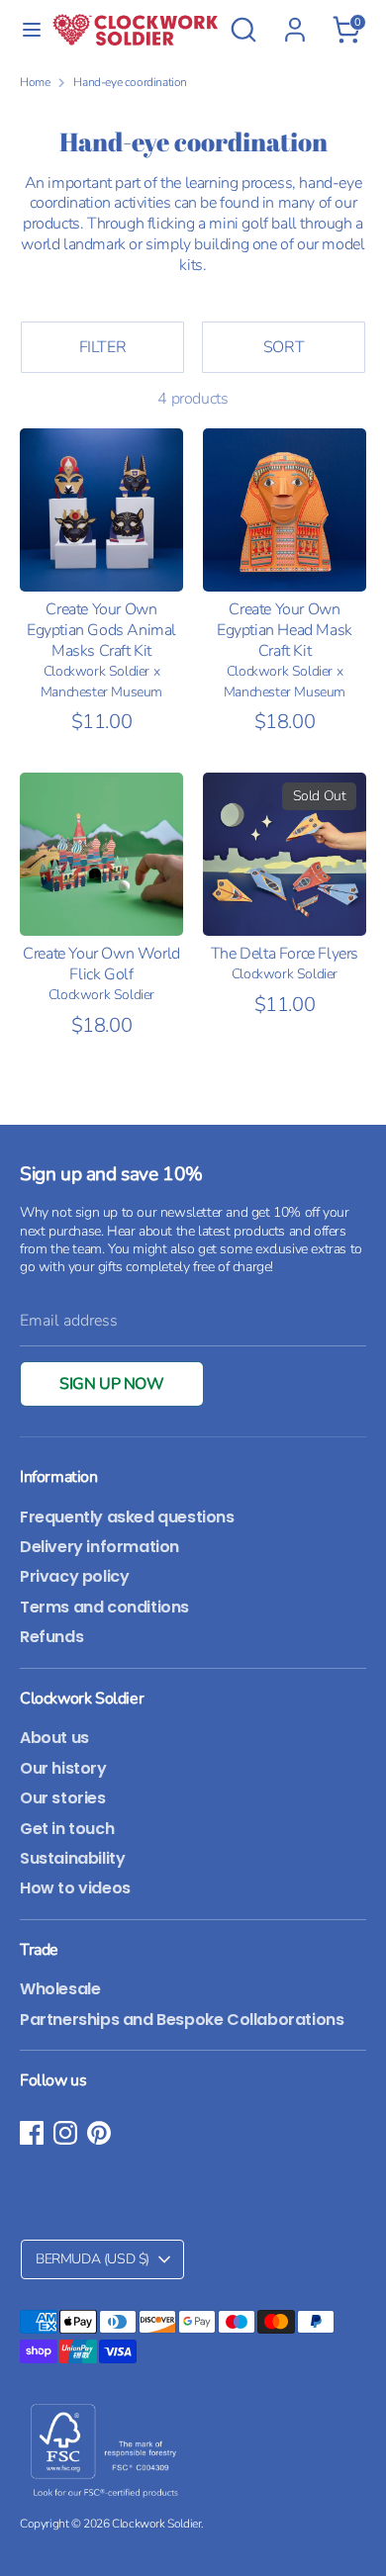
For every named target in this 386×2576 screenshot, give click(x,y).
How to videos (75, 1888)
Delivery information (99, 1547)
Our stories (63, 1798)
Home (35, 83)
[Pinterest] (99, 2133)
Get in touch (67, 1829)
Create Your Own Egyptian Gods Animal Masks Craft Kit (101, 630)
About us (54, 1738)
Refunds (51, 1637)
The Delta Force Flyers (285, 954)
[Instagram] (65, 2133)
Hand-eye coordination (130, 83)
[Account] (295, 20)
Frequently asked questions (127, 1517)
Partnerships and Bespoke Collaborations (182, 2020)
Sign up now (112, 1384)
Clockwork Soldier (156, 2524)
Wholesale (60, 1989)
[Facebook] (32, 2133)
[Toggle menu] (27, 30)
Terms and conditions (104, 1607)
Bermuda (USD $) (93, 2259)
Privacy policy (74, 1576)
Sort (284, 347)
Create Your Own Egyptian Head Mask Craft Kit (285, 630)
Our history (63, 1768)
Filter (103, 347)
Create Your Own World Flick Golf (101, 964)
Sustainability (72, 1858)
